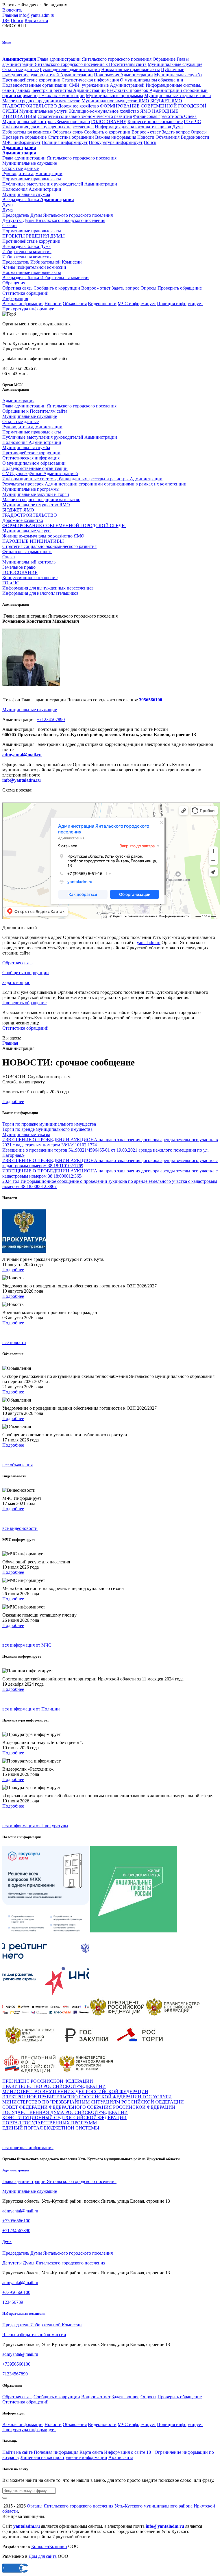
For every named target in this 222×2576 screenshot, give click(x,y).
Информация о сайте (125, 2452)
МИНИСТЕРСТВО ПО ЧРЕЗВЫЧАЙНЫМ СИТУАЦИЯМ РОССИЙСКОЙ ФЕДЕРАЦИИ (93, 2102)
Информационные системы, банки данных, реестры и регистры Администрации (102, 88)
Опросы (199, 132)
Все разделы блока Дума (26, 246)
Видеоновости (195, 137)
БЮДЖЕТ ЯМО (166, 101)
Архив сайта (121, 2457)
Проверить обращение (24, 137)
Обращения (14, 283)
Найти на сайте (17, 2452)
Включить (12, 10)
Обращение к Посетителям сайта (35, 411)
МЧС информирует (21, 142)
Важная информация (116, 137)
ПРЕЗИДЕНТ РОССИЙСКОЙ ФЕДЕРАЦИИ (48, 2081)
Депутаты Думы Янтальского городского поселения (54, 2263)
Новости (146, 137)
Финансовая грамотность (159, 116)
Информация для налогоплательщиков (133, 127)
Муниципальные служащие (175, 64)
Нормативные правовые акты (131, 70)
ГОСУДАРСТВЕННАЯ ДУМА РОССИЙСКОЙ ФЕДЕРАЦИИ (65, 2112)
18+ (6, 20)
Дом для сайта (43, 2556)
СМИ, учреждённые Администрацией (107, 85)
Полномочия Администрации (123, 75)
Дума (177, 127)
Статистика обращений (71, 137)
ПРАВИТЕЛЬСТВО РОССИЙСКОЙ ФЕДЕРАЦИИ (54, 2086)
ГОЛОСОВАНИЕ (109, 122)
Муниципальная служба (178, 75)
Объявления (168, 137)
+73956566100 (16, 2221)
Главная (10, 15)
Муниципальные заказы (26, 1134)
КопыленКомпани (49, 2546)
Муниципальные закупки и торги (178, 96)
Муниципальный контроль (29, 122)
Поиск (17, 20)
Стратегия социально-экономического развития (85, 116)
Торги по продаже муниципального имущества (49, 1124)
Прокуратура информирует (116, 142)
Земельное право (73, 122)
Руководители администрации (70, 70)
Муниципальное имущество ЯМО (115, 101)
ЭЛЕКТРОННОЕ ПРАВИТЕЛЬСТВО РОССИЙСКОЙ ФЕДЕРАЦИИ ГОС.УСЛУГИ (87, 2097)
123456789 (13, 2302)
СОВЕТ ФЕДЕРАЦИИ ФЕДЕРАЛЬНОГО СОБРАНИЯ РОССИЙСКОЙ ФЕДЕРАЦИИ (89, 2107)
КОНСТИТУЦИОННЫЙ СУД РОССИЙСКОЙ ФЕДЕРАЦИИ (64, 2118)
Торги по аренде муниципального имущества (47, 1129)
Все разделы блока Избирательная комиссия (46, 278)
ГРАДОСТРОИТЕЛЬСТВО (30, 106)
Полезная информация (56, 2452)
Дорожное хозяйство (78, 106)
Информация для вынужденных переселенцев (48, 127)
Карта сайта (36, 20)
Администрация (18, 401)
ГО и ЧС (192, 122)
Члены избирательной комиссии (34, 2335)
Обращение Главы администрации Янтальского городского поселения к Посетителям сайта (96, 62)
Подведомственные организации (35, 85)
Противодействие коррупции (31, 80)
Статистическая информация (90, 80)
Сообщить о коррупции (107, 132)
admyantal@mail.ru (22, 755)
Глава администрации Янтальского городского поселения (94, 59)
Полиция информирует (65, 142)
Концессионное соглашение (155, 122)
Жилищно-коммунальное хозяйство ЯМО (110, 111)
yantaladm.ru (149, 943)
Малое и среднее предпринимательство (41, 101)
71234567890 (15, 2374)
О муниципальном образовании (152, 80)
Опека (190, 116)
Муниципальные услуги (44, 111)
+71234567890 (51, 719)
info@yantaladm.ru (37, 15)
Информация (15, 298)
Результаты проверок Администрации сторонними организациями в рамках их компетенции (94, 484)
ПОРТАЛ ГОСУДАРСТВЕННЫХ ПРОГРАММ (50, 2123)
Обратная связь (68, 132)
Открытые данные (21, 70)
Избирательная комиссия (27, 132)
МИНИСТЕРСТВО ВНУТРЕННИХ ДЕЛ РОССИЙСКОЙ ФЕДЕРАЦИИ (75, 2092)
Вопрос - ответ (146, 132)
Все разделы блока (38, 200)
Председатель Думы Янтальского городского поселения (58, 2253)
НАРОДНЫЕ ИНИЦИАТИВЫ (33, 541)
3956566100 (151, 700)
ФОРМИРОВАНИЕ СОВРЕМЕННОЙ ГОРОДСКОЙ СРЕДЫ (64, 526)
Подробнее (13, 1101)
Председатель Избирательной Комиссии (42, 2325)
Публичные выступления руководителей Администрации (60, 437)
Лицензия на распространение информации (64, 2457)
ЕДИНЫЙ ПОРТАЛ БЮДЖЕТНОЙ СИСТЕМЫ (51, 2128)
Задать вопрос (176, 132)
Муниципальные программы (114, 96)
